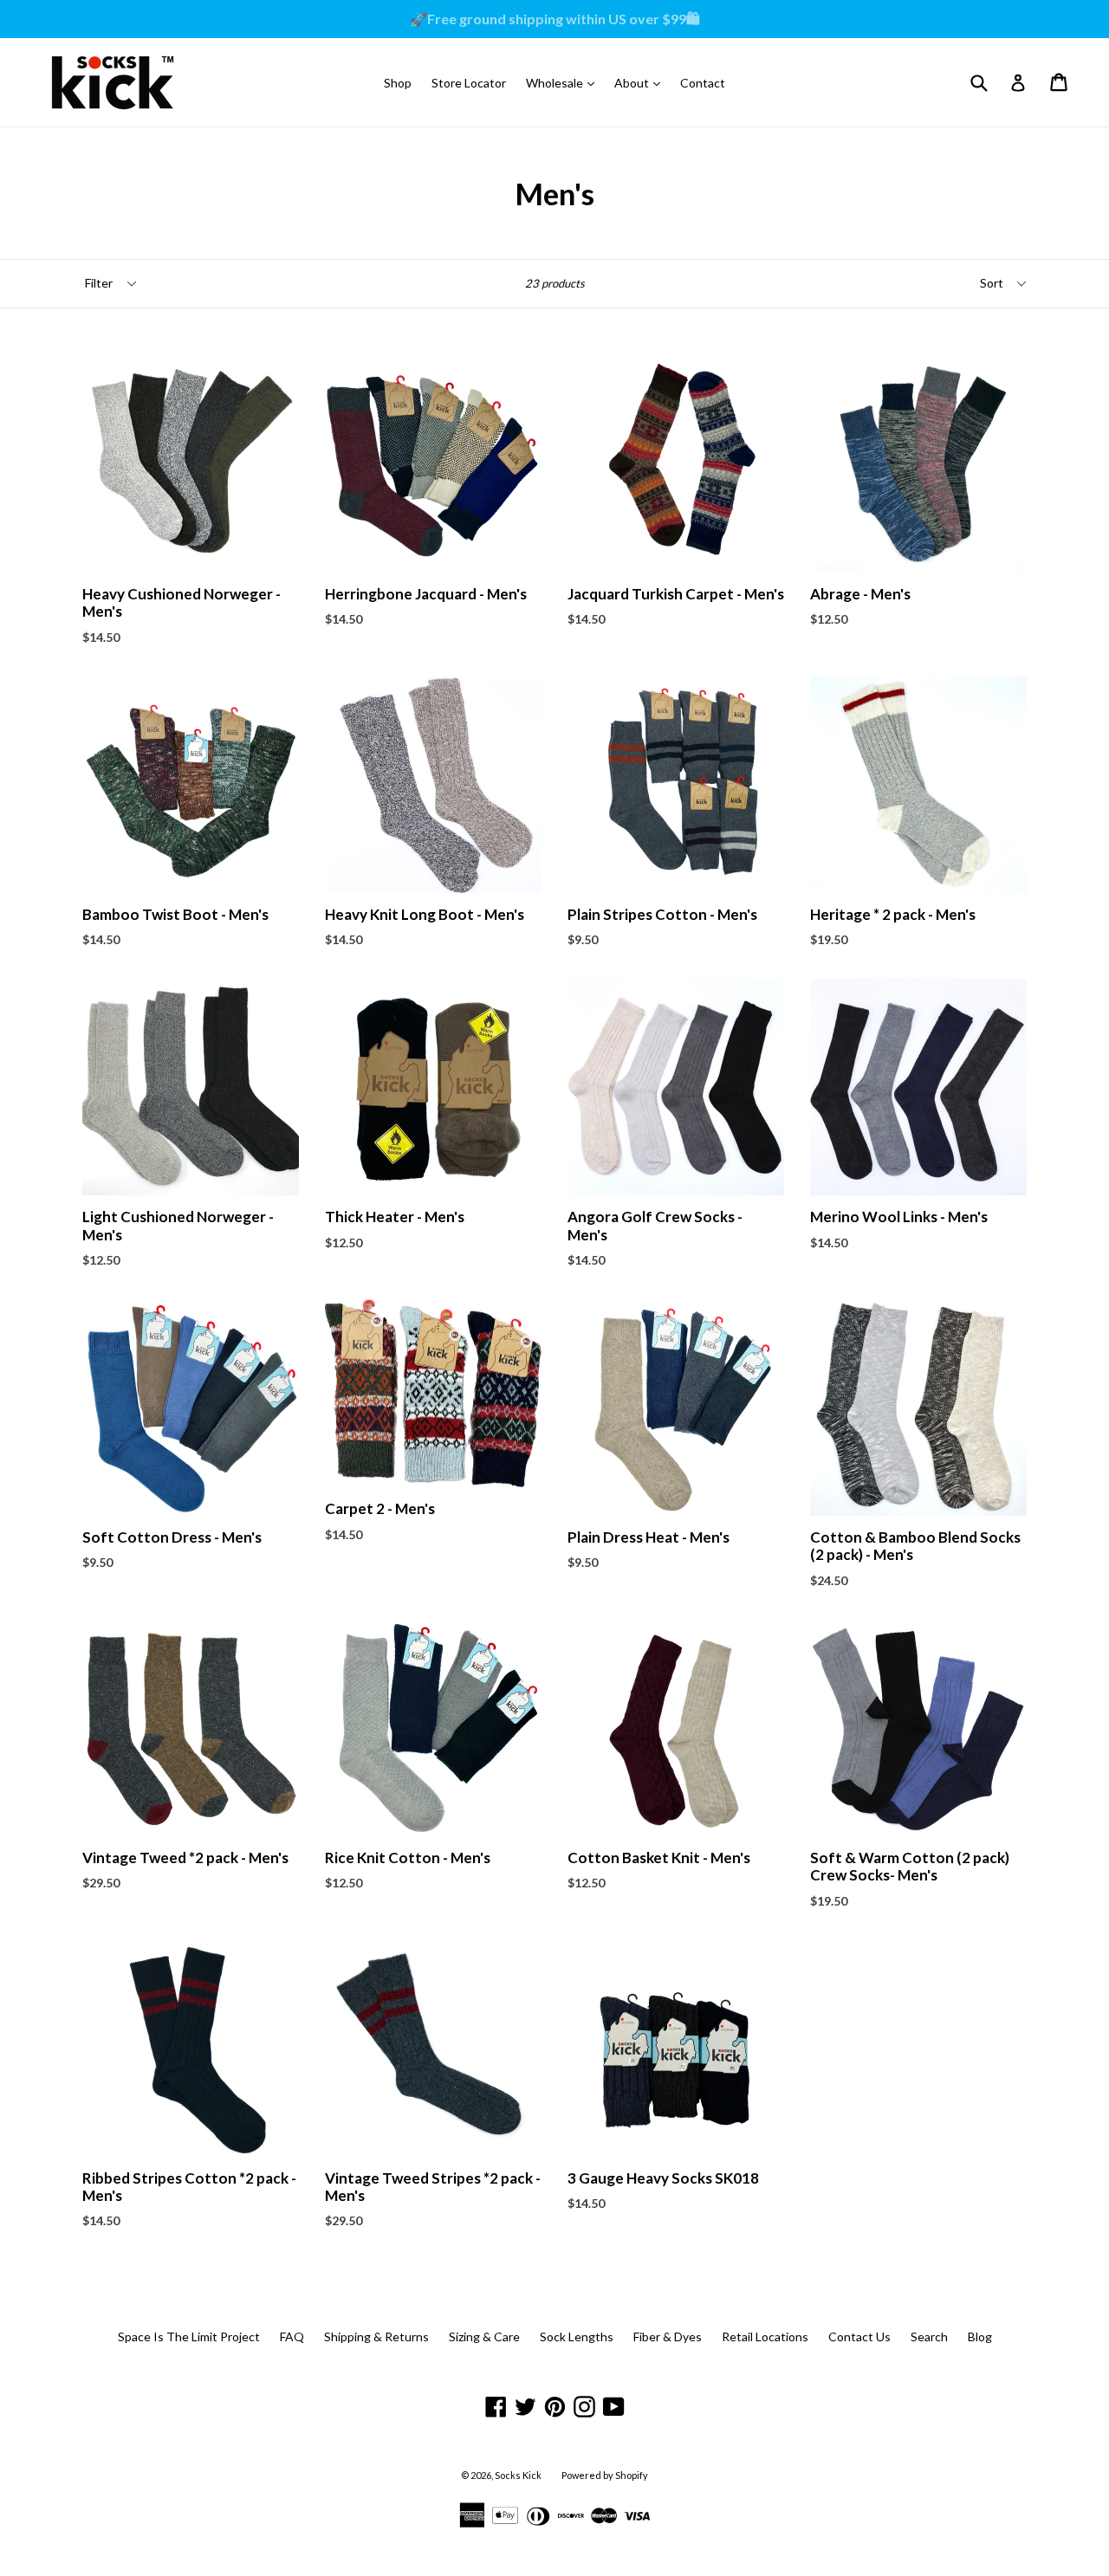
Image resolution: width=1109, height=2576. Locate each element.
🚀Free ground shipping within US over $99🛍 (555, 19)
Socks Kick (518, 2475)
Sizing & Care (484, 2337)
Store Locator (469, 83)
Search (929, 2337)
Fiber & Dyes (668, 2337)
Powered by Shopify (605, 2475)
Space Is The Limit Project (189, 2337)
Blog (980, 2337)
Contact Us (859, 2337)
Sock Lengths (577, 2337)
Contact (703, 83)
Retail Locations (765, 2337)
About (642, 82)
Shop (398, 83)
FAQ (292, 2337)
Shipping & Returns (376, 2337)
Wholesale (564, 82)
